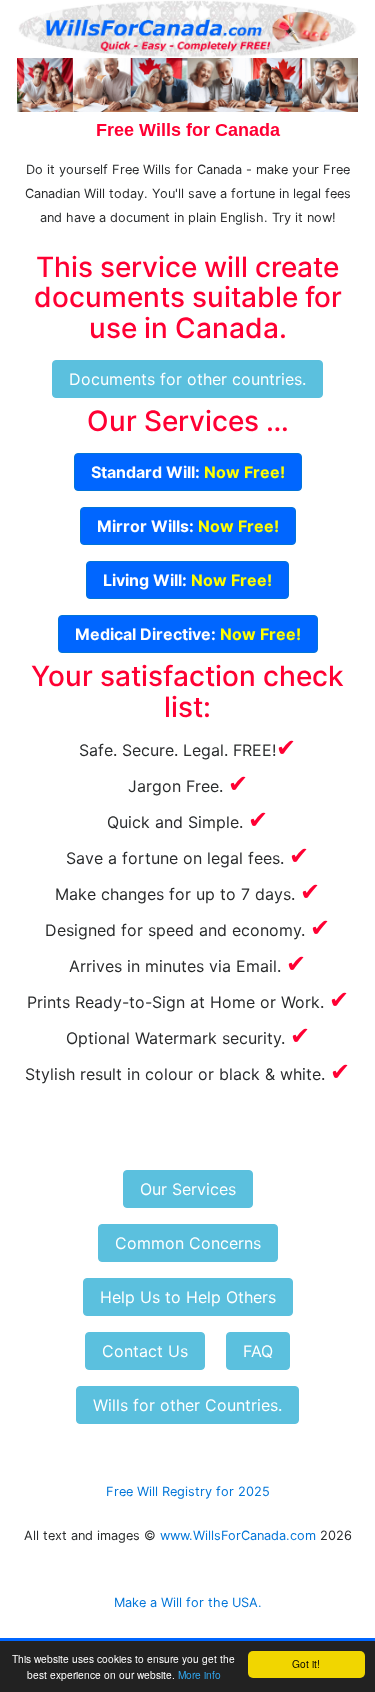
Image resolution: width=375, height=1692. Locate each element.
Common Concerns (188, 1243)
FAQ (258, 1351)
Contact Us (145, 1351)
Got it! (306, 1663)
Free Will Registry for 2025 (188, 1491)
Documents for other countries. (187, 379)
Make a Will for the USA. (188, 1602)
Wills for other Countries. (187, 1405)
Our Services (188, 1189)
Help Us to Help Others (188, 1297)
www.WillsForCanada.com (238, 1535)
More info (199, 1674)
